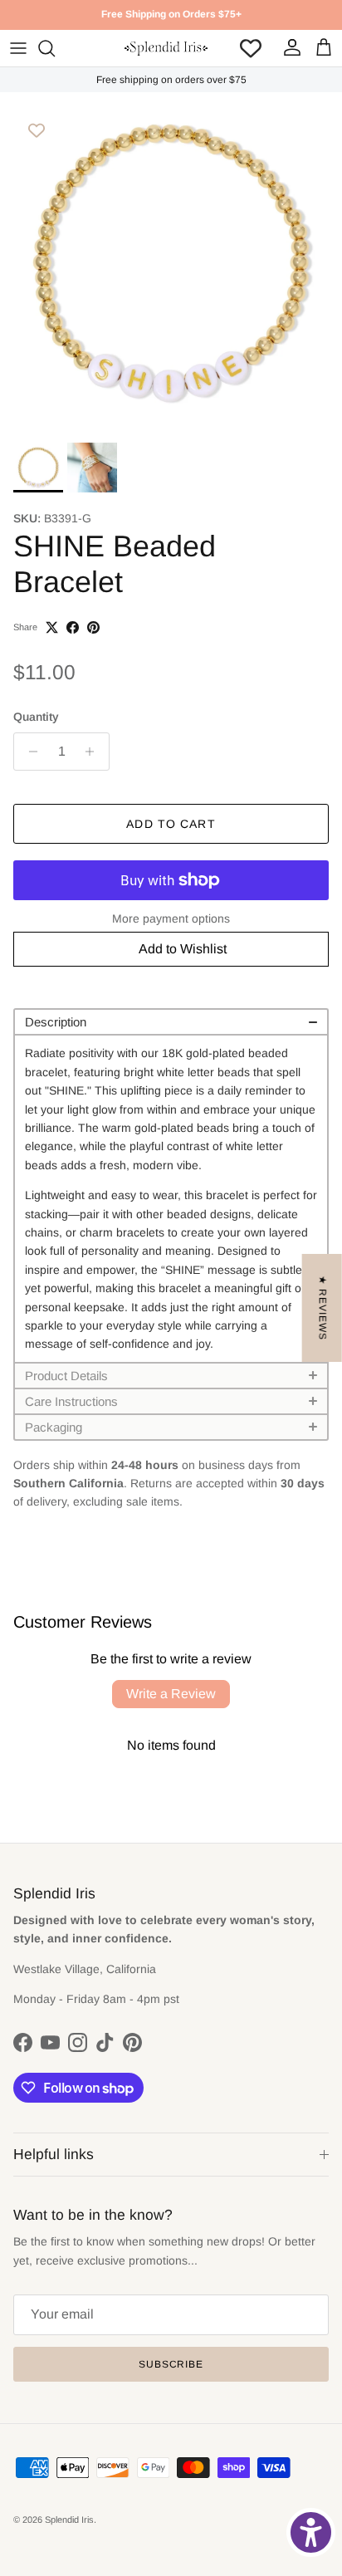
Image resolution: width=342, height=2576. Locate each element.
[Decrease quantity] (29, 752)
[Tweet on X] (52, 627)
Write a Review (171, 1694)
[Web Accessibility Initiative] (311, 2532)
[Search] (55, 48)
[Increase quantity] (94, 752)
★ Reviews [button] (323, 1308)
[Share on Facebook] (73, 627)
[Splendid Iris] (166, 48)
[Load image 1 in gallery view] (171, 263)
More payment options (171, 918)
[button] (171, 1021)
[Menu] (18, 48)
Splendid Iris (69, 2520)
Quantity (36, 717)
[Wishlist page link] (251, 48)
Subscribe (171, 2364)
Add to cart (171, 824)
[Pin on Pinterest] (93, 627)
